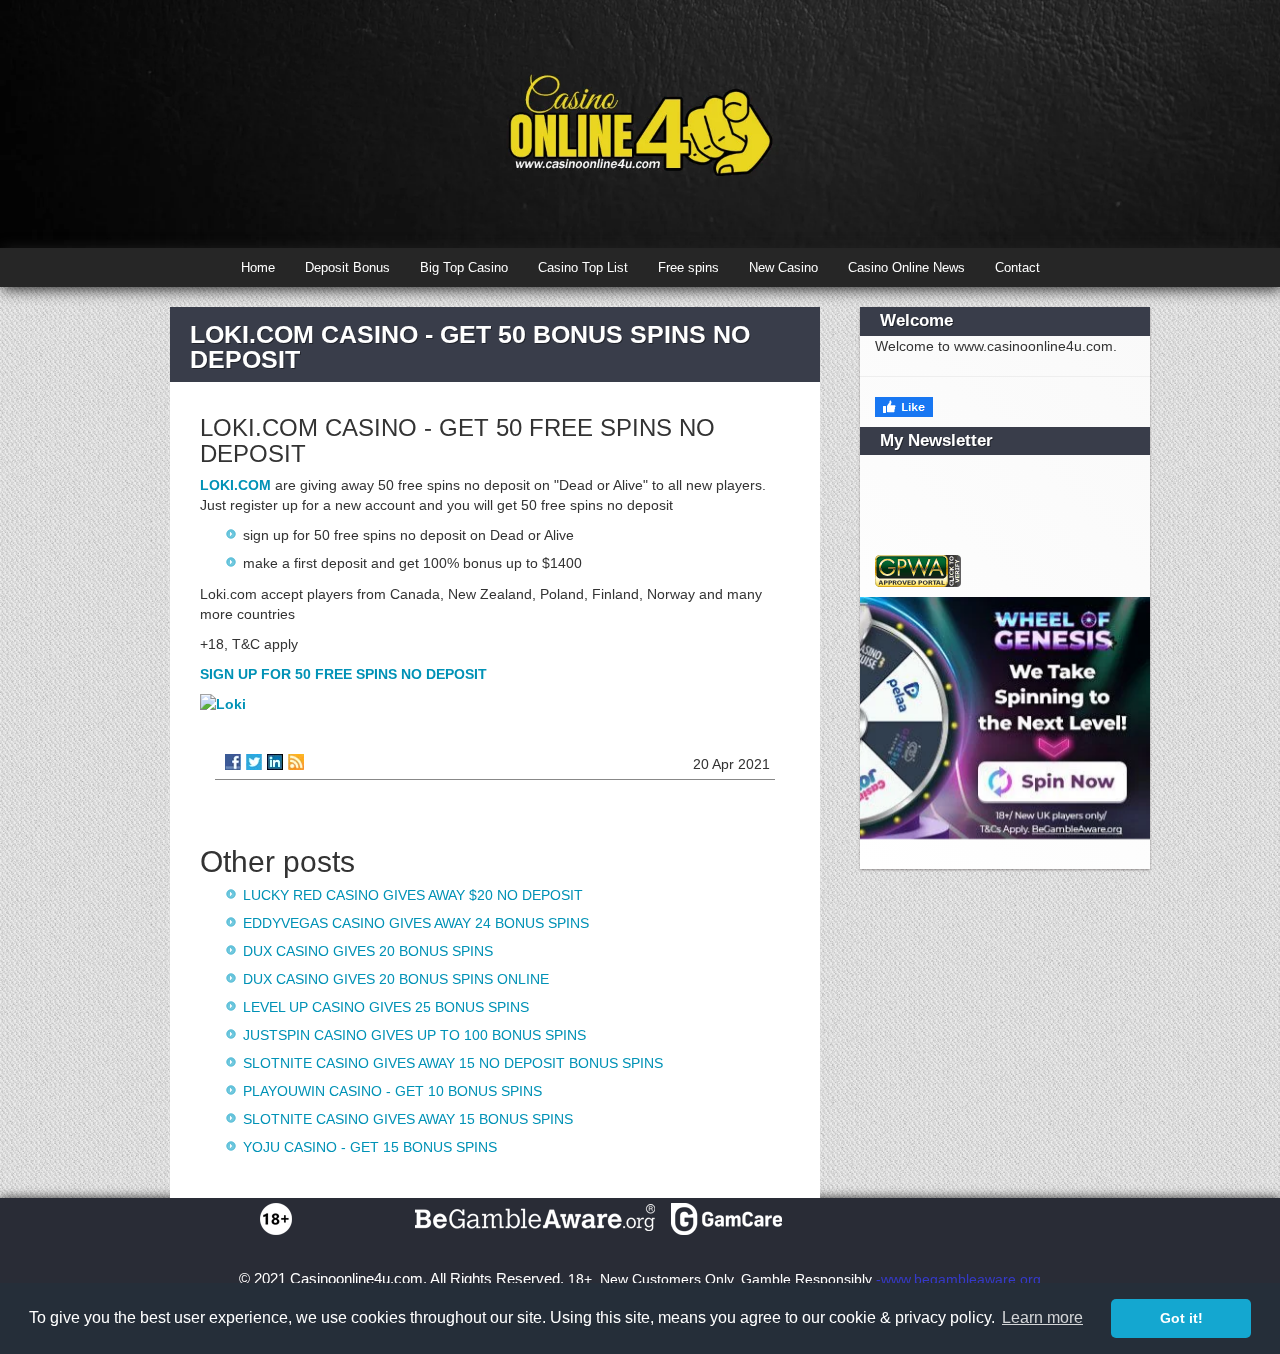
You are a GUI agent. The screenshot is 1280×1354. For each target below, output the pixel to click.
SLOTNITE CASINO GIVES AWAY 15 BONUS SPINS (408, 1119)
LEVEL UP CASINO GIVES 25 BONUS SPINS (386, 1007)
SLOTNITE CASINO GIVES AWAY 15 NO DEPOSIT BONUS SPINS (453, 1063)
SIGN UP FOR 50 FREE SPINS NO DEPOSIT (343, 674)
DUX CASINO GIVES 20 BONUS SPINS (368, 951)
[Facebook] (233, 762)
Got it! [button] (1181, 1318)
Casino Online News (906, 267)
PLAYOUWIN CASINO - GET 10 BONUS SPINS (392, 1091)
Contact (1017, 267)
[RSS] (296, 762)
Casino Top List (583, 267)
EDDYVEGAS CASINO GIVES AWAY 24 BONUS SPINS (416, 923)
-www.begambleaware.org (958, 1279)
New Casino (783, 267)
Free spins (688, 267)
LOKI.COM (235, 485)
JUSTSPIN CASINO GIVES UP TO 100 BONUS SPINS (414, 1035)
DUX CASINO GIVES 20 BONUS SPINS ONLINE (396, 979)
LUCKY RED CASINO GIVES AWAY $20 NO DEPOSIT (413, 895)
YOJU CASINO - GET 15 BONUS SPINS (370, 1147)
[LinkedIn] (275, 762)
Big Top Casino (464, 267)
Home (258, 267)
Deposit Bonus (347, 267)
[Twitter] (254, 762)
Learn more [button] (1042, 1317)
